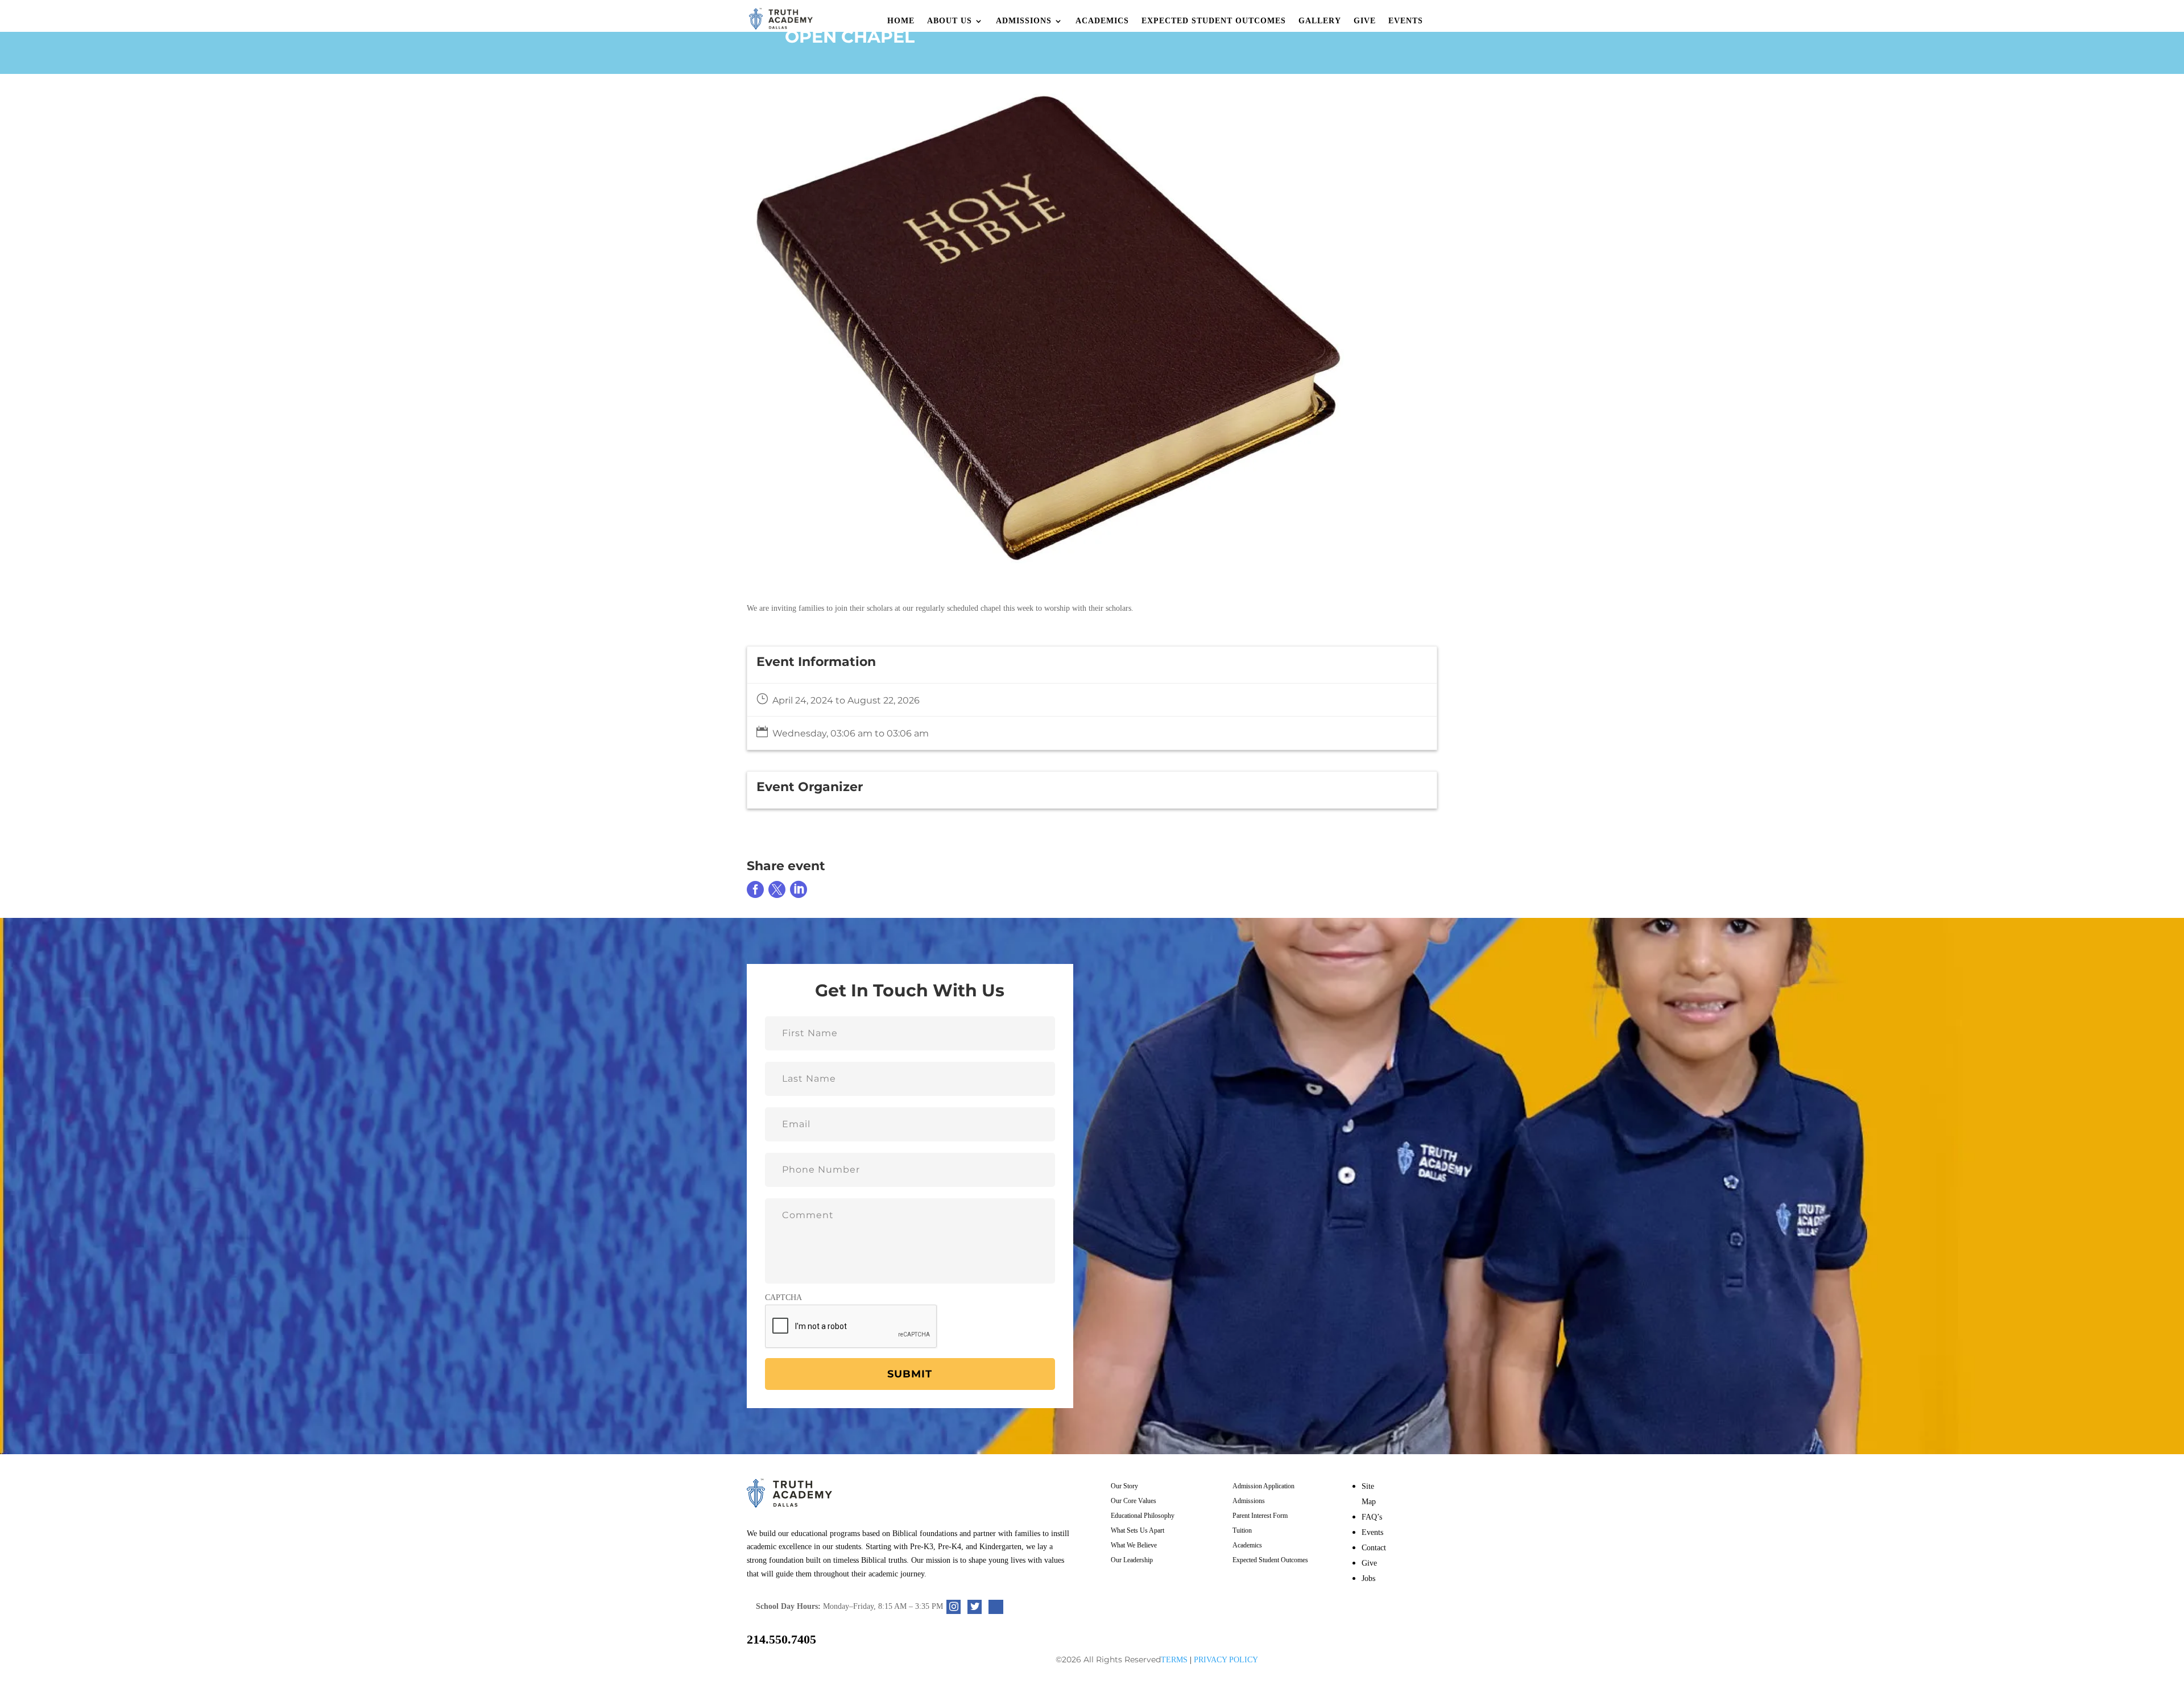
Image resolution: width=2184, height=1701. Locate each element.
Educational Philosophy (1143, 1516)
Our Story (1124, 1486)
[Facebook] (996, 1607)
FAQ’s (1372, 1517)
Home (901, 21)
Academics (1102, 21)
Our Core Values (1134, 1501)
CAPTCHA (783, 1298)
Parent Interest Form (1260, 1516)
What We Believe (1134, 1545)
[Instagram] (954, 1607)
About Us (950, 21)
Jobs (1368, 1578)
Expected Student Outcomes (1214, 21)
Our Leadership (1132, 1560)
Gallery (1320, 21)
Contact (1374, 1548)
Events (1406, 21)
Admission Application (1263, 1486)
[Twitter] (975, 1607)
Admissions (1024, 21)
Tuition (1242, 1530)
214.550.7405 (781, 1639)
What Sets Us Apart (1137, 1530)
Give (1365, 21)
